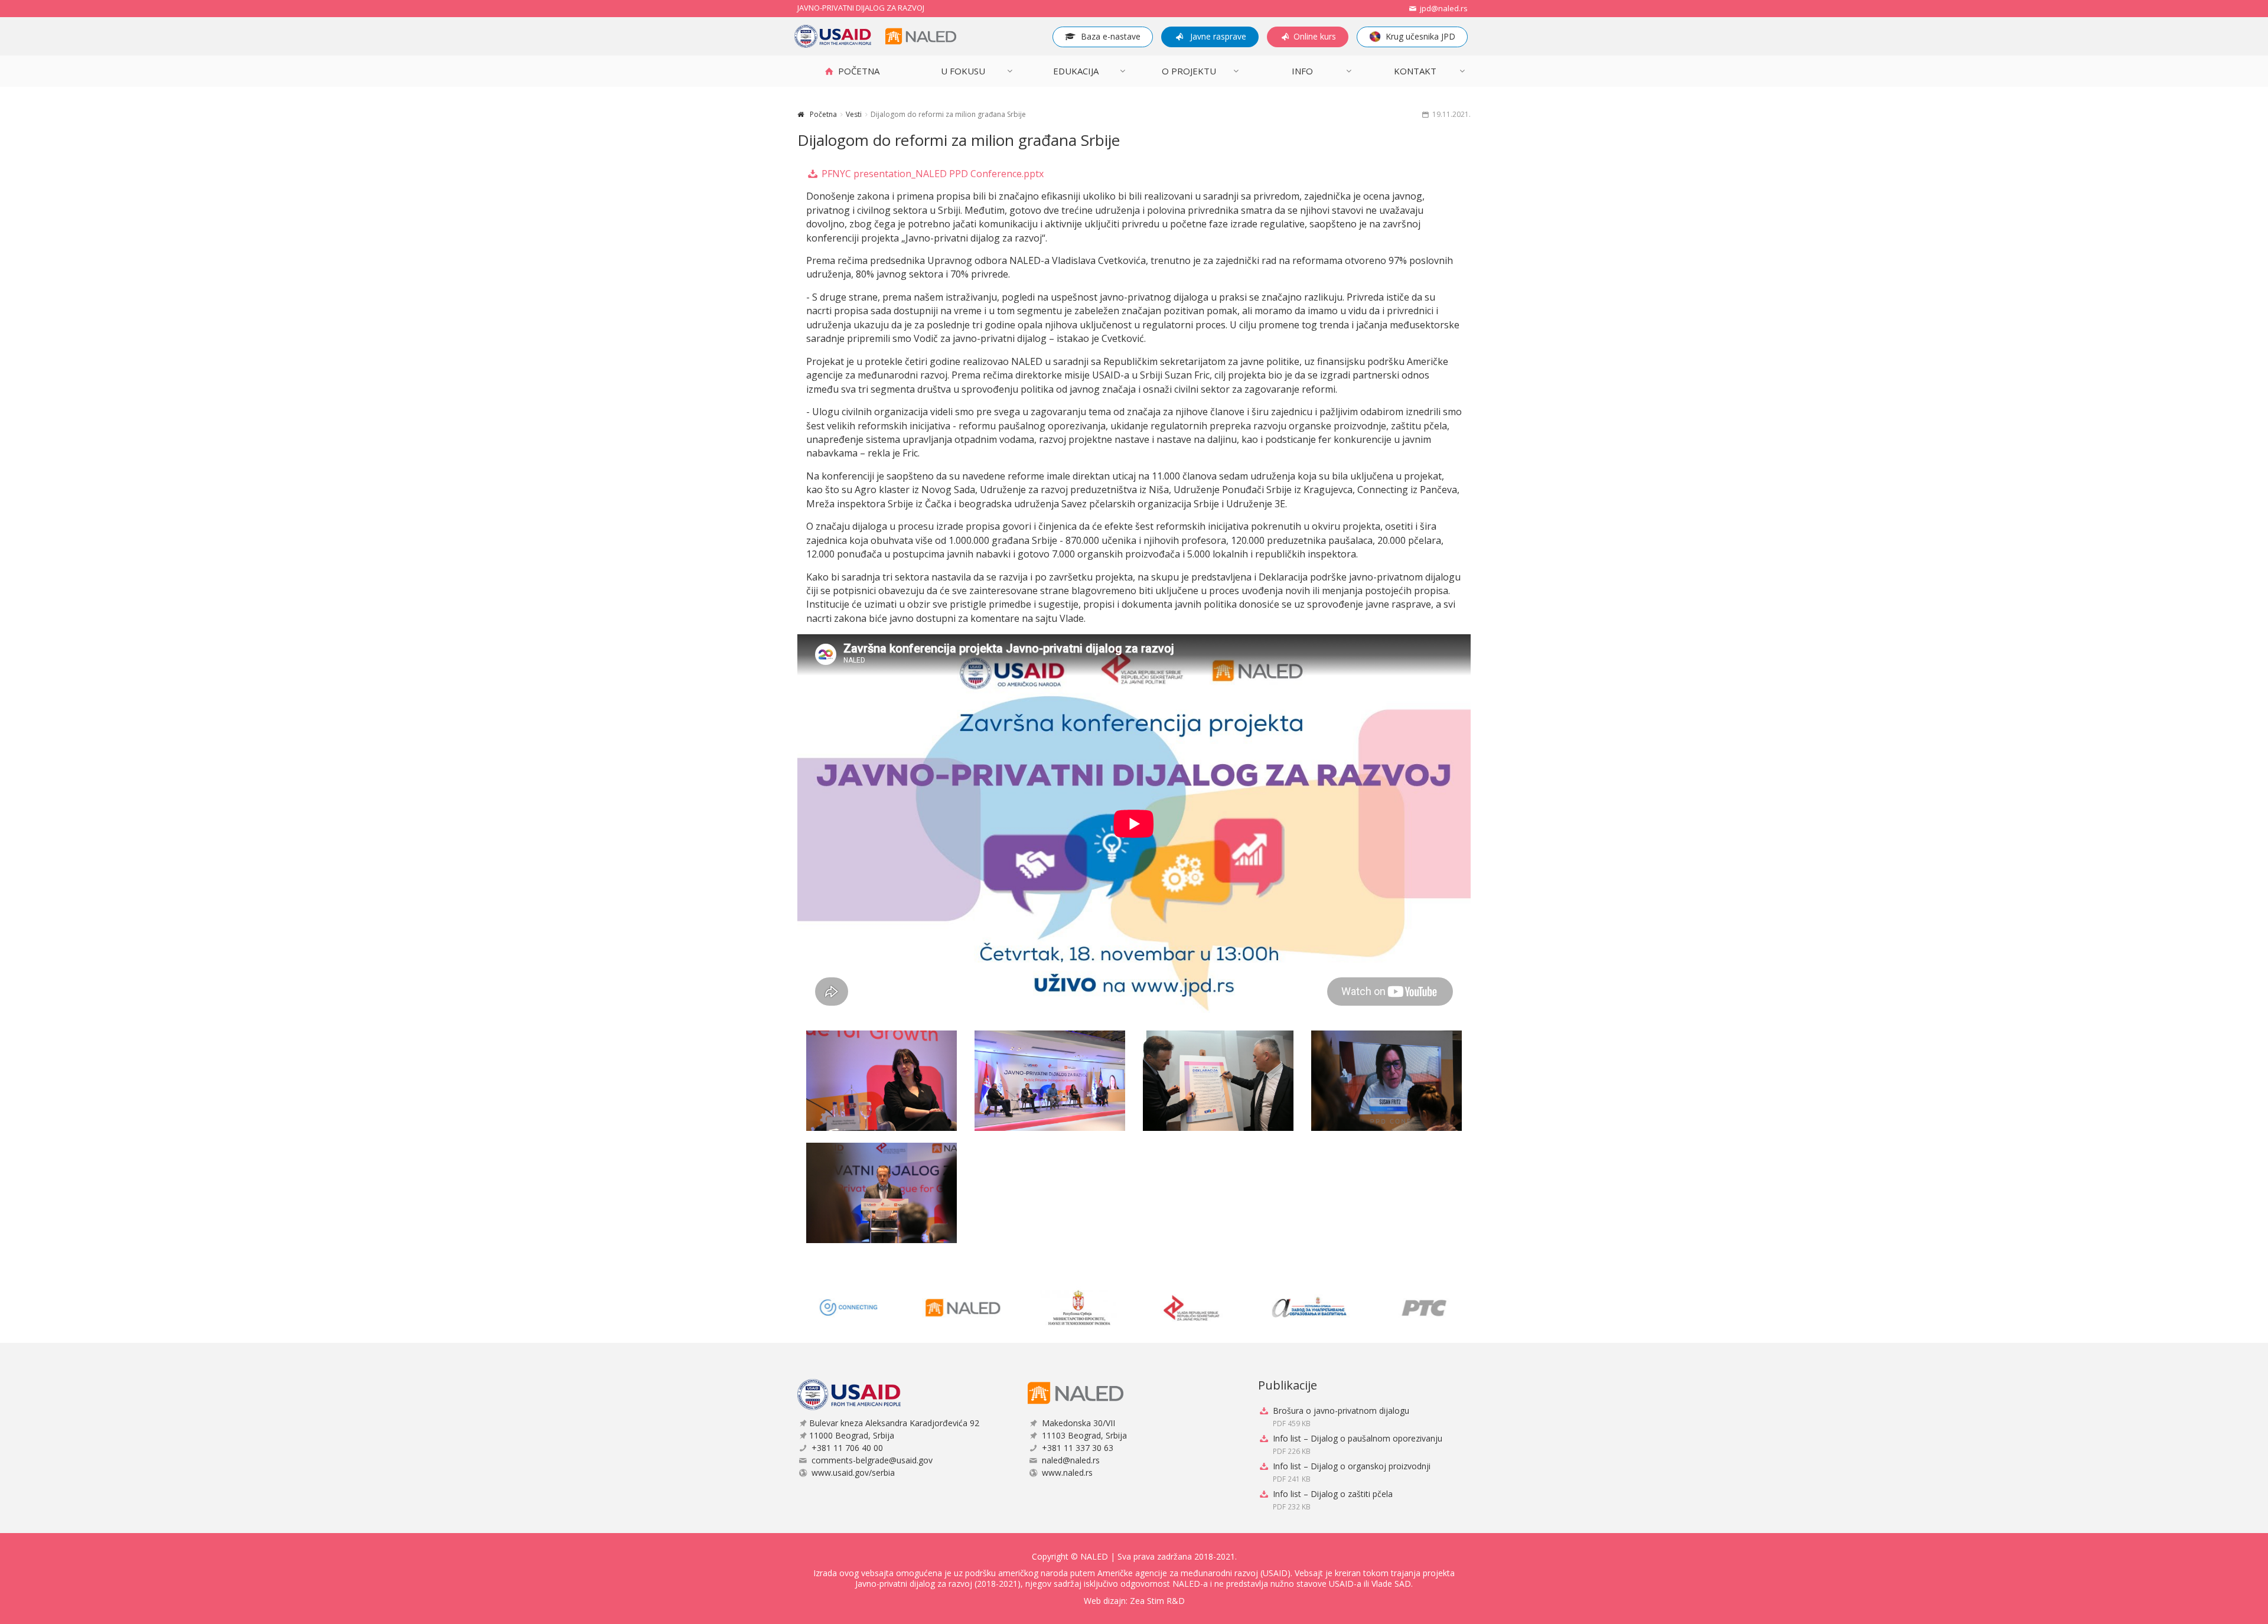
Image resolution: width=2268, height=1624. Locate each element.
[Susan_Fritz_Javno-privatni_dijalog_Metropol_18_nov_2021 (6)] (1386, 1081)
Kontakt (1415, 71)
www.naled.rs (1067, 1473)
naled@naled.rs (1071, 1460)
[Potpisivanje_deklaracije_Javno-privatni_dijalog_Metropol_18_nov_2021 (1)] (1218, 1081)
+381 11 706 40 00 (847, 1448)
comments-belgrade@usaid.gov (872, 1460)
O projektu (1189, 71)
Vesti (854, 114)
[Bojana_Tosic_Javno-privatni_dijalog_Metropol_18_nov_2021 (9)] (882, 1081)
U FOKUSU (963, 71)
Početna (823, 114)
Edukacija (1076, 71)
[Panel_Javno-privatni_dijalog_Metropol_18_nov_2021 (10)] (1050, 1081)
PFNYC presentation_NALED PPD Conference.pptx (931, 174)
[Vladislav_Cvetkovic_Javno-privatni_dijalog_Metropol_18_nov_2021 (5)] (882, 1193)
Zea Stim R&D (1157, 1601)
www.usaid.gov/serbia (853, 1473)
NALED (1094, 1556)
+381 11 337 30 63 (1078, 1448)
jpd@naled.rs (1443, 8)
